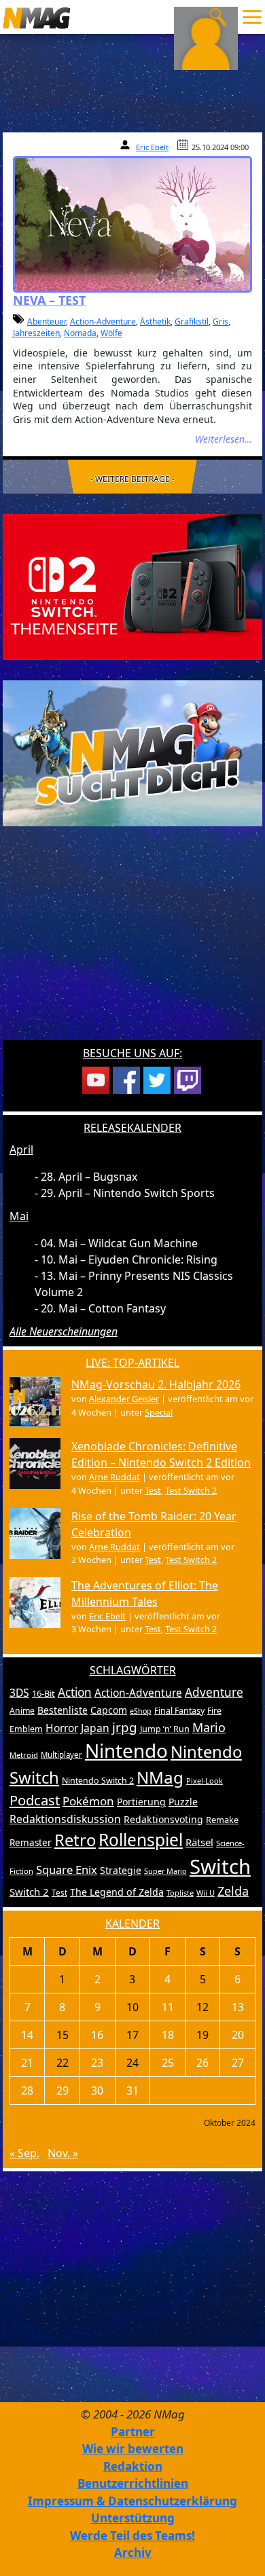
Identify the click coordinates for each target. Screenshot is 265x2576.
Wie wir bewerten (133, 2449)
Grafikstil (192, 321)
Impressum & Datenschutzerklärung (132, 2501)
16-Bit (43, 1693)
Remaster (31, 1843)
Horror (62, 1728)
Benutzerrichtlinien (133, 2483)
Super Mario (165, 1871)
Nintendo (126, 1750)
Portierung (141, 1802)
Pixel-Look (205, 1781)
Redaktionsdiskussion (65, 1819)
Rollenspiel (141, 1840)
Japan (95, 1728)
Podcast (35, 1800)
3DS (19, 1693)
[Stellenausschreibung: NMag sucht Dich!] (132, 752)
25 (168, 2063)
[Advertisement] (132, 942)
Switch (220, 1866)
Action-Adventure (103, 321)
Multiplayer (61, 1755)
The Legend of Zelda (117, 1892)
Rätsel (199, 1842)
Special (159, 1412)
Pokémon (88, 1801)
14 (27, 2035)
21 (27, 2063)
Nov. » (63, 2153)
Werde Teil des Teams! (132, 2536)
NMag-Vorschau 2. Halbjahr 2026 (156, 1384)
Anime (22, 1711)
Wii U (206, 1893)
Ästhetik (155, 321)
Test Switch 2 (191, 1490)
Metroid (24, 1755)
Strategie (121, 1870)
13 (238, 2007)
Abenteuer (47, 321)
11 (168, 2007)
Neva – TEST (49, 300)
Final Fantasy (179, 1711)
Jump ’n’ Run (165, 1729)
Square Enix (67, 1870)
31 (132, 2091)
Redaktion (133, 2466)
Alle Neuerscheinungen (64, 1331)
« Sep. (24, 2153)
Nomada (80, 333)
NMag (160, 1777)
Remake (222, 1820)
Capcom (109, 1710)
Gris (220, 321)
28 (27, 2091)
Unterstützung (133, 2518)
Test (153, 1490)
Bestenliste (63, 1710)
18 (168, 2035)
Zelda (233, 1891)
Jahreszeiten (36, 333)
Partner (133, 2432)
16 (97, 2035)
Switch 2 (29, 1892)
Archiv (133, 2553)
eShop (141, 1711)
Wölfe (111, 333)
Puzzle (183, 1802)
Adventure (214, 1692)
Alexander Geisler (124, 1399)
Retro (75, 1840)
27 (238, 2063)
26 (202, 2063)
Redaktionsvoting (163, 1819)
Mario (209, 1727)
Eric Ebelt (152, 147)
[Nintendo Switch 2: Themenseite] (132, 586)
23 (97, 2063)
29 (63, 2091)
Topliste (180, 1893)
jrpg (125, 1727)
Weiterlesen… (224, 439)
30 (97, 2091)
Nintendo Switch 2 (98, 1781)
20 (238, 2035)
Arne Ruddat (114, 1477)
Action (75, 1692)
